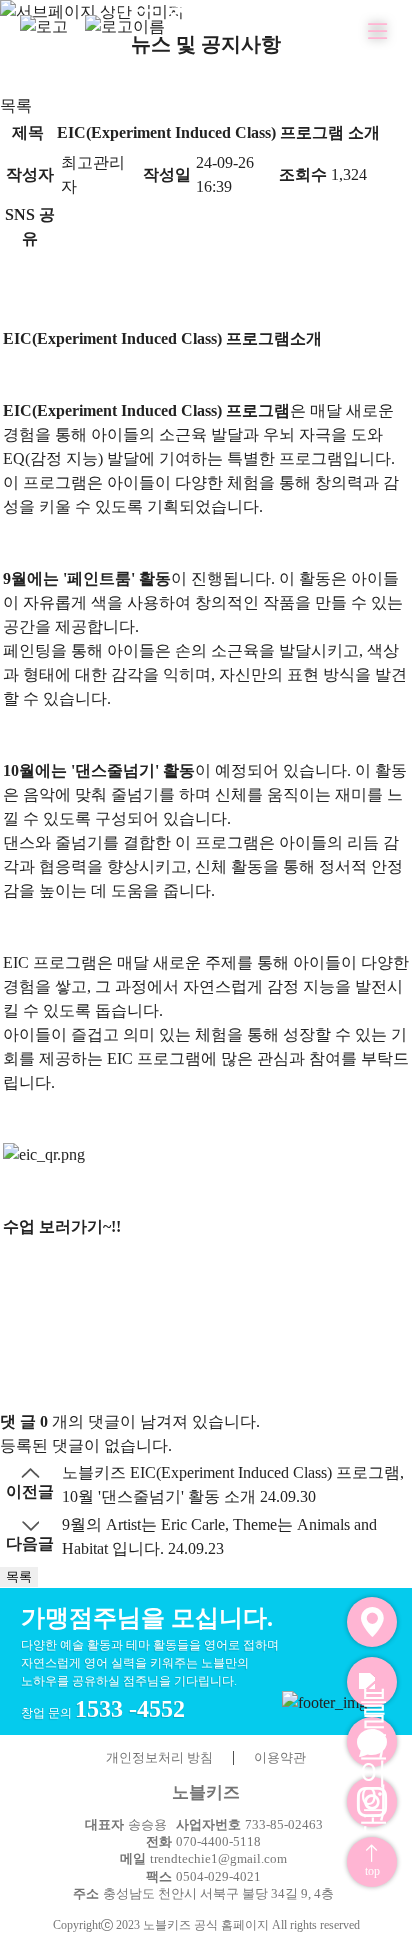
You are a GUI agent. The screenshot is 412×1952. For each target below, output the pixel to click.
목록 (16, 105)
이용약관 (280, 1757)
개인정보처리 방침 (159, 1757)
